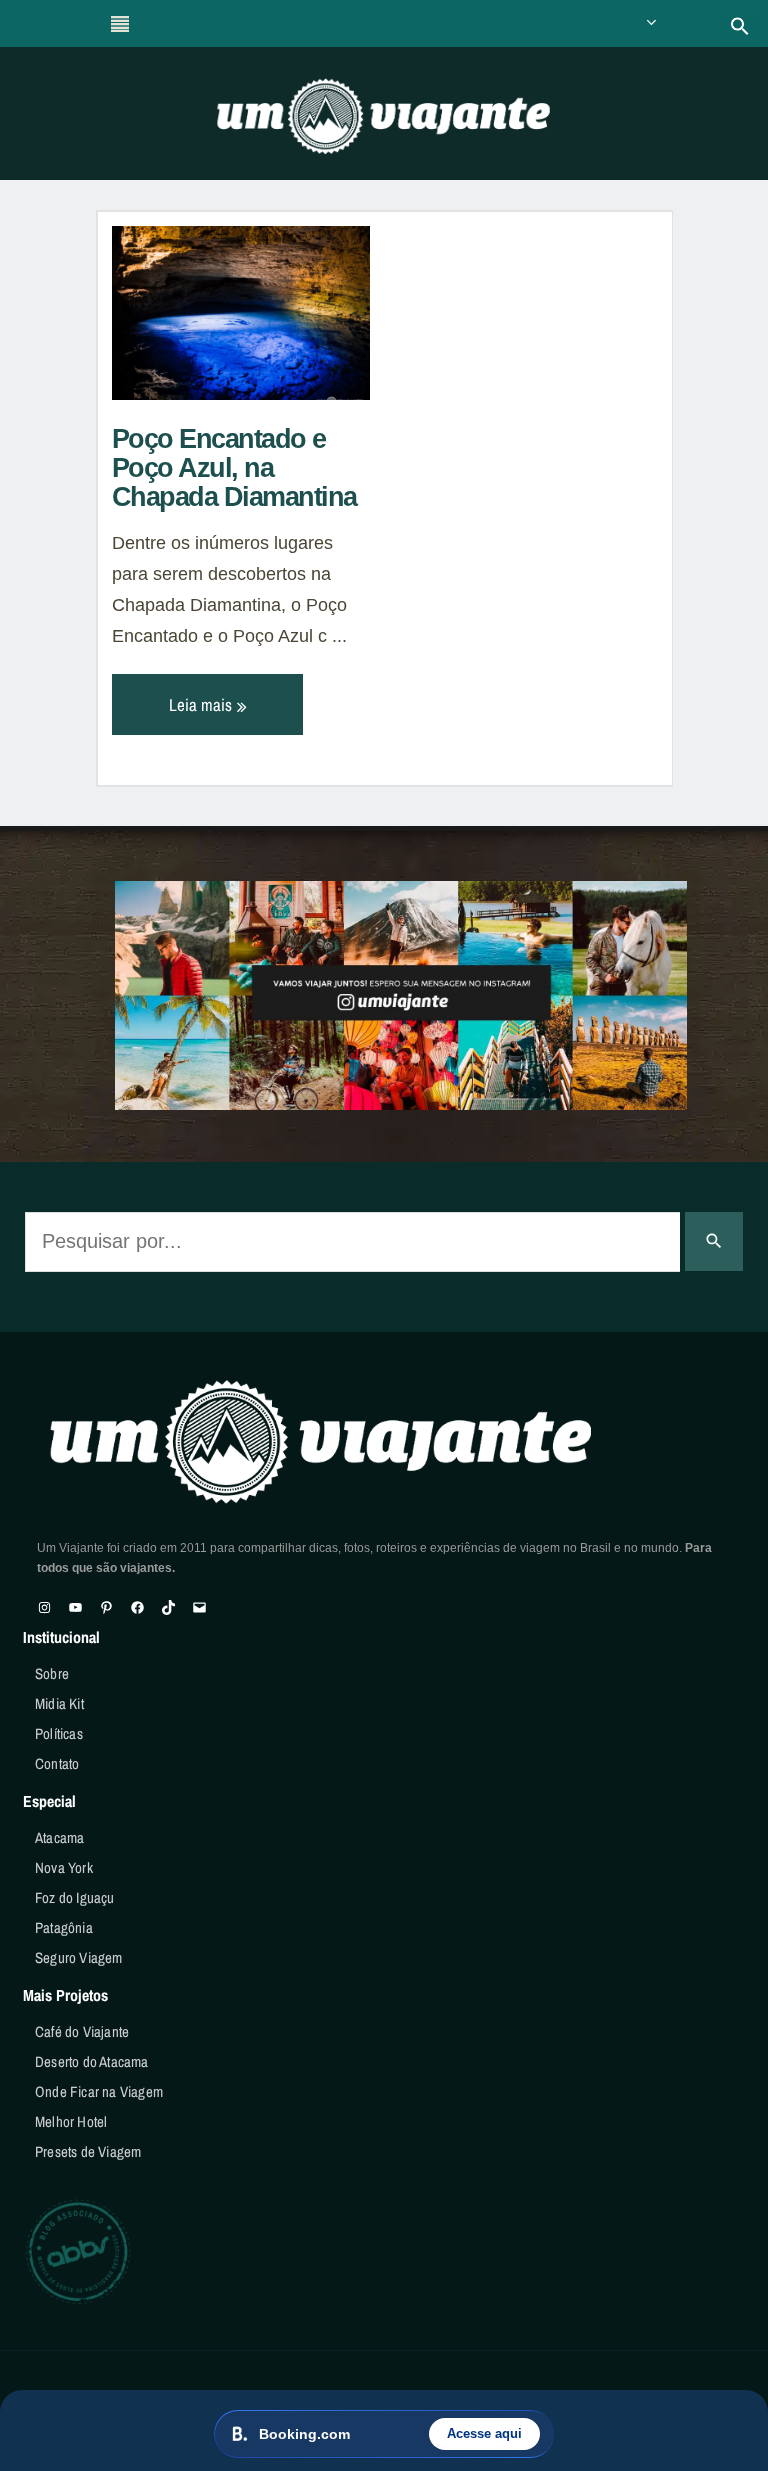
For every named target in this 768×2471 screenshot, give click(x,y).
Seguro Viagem (79, 1957)
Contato (57, 1763)
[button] (740, 26)
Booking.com (304, 2434)
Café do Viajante (82, 2031)
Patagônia (64, 1927)
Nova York (64, 1867)
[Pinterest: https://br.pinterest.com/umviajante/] (106, 1607)
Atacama (59, 1837)
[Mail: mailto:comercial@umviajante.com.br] (199, 1607)
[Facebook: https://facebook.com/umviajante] (137, 1607)
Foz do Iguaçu (75, 1897)
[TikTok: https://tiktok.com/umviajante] (168, 1607)
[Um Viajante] (384, 123)
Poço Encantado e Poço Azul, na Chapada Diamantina (234, 468)
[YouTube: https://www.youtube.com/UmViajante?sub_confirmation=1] (75, 1607)
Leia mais (202, 704)
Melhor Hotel (71, 2121)
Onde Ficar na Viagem (99, 2091)
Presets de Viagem (88, 2151)
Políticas (59, 1733)
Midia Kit (59, 1703)
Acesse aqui (484, 2433)
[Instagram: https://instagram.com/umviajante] (44, 1607)
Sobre (52, 1673)
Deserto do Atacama (92, 2061)
